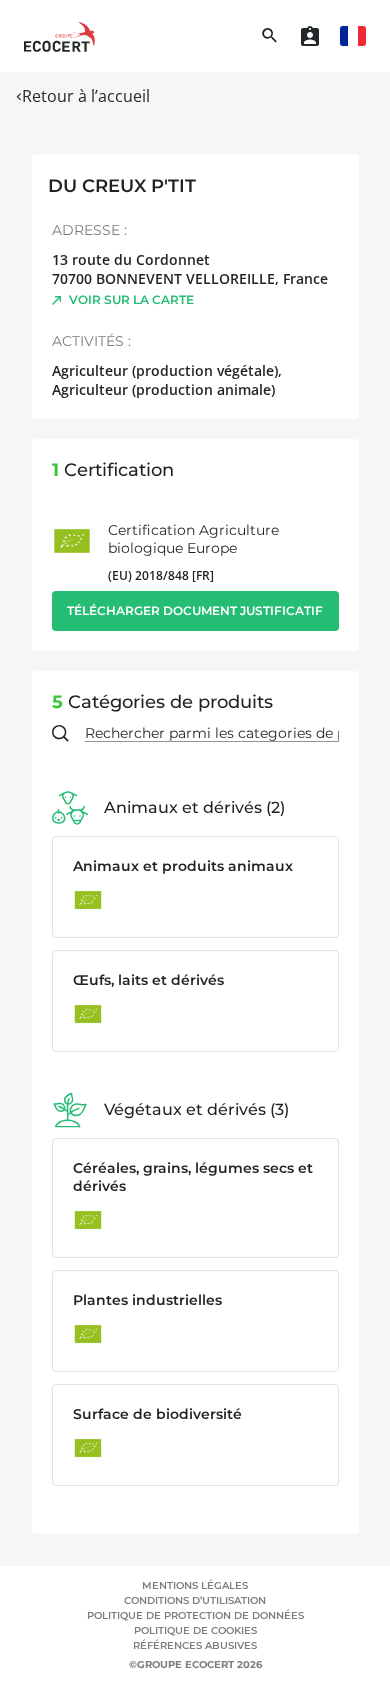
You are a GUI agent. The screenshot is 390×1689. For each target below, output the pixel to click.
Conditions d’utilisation (195, 1600)
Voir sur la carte (131, 299)
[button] (353, 36)
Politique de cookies (195, 1630)
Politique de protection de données (195, 1615)
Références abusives (195, 1645)
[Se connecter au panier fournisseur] (310, 36)
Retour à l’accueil (86, 96)
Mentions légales (195, 1585)
